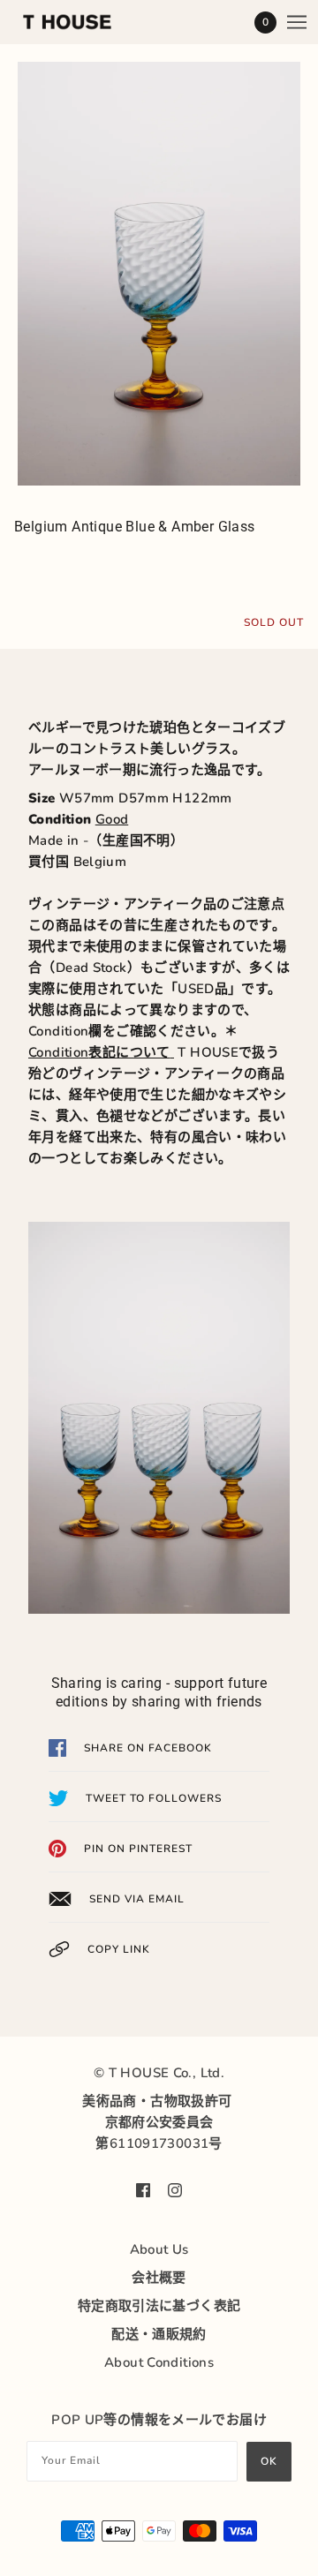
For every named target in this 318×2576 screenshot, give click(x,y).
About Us (159, 2249)
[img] (143, 2189)
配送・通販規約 (159, 2334)
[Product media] (159, 274)
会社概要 (159, 2278)
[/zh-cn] (85, 22)
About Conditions (159, 2362)
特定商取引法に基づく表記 (159, 2306)
